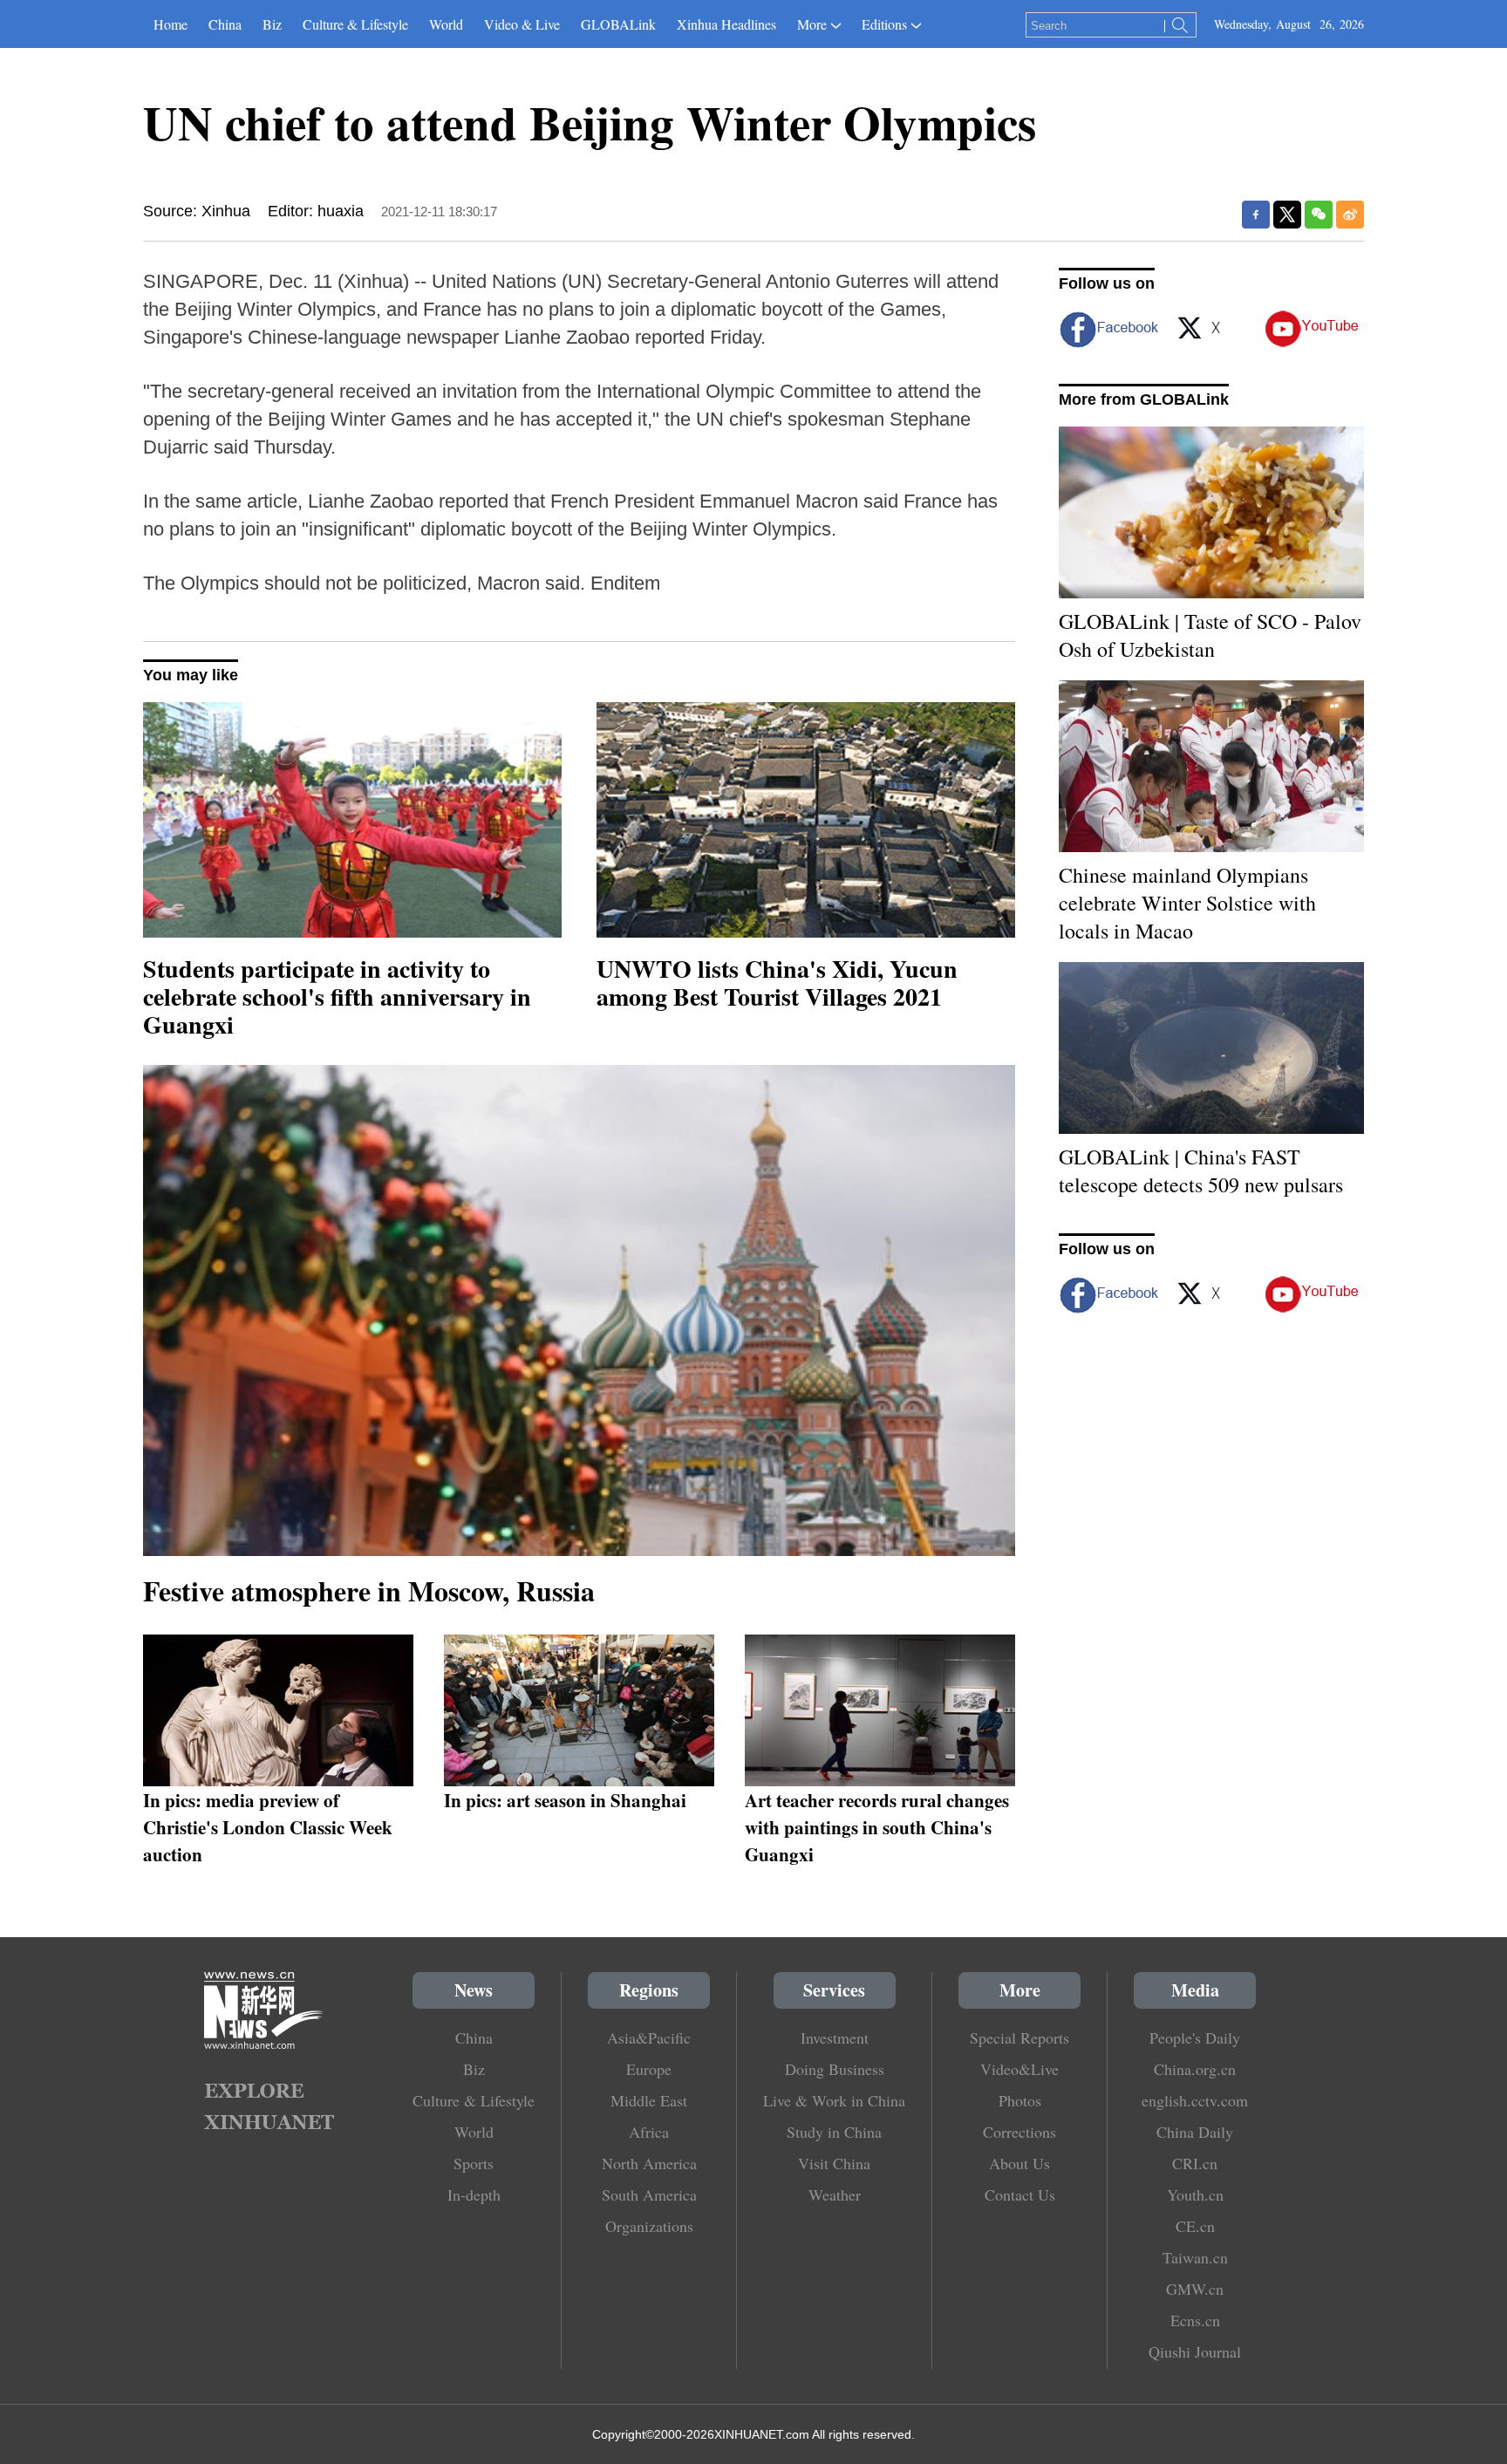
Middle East (649, 2100)
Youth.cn (1195, 2194)
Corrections (1019, 2132)
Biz (272, 24)
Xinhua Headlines (726, 24)
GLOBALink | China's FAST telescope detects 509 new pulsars (1201, 1171)
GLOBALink (618, 24)
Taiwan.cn (1195, 2257)
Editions (884, 24)
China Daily (1195, 2132)
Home (170, 24)
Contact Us (1020, 2194)
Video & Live (522, 24)
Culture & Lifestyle (355, 24)
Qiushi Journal (1195, 2351)
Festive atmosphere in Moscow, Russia (369, 1590)
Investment (835, 2037)
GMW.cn (1195, 2289)
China (225, 24)
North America (649, 2163)
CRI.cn (1195, 2163)
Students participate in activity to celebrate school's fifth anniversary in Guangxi (337, 997)
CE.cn (1195, 2226)
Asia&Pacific (649, 2037)
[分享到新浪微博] (1350, 215)
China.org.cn (1195, 2069)
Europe (649, 2069)
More (812, 24)
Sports (474, 2163)
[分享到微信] (1319, 215)
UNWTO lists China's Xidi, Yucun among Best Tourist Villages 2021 (777, 983)
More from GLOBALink (1144, 399)
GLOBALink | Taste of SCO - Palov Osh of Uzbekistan (1210, 635)
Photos (1020, 2100)
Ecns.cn (1195, 2320)
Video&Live (1019, 2069)
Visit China (834, 2163)
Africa (649, 2132)
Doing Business (835, 2069)
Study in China (834, 2132)
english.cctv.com (1195, 2100)
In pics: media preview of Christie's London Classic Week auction (268, 1827)
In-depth (474, 2194)
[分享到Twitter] (1287, 215)
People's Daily (1195, 2037)
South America (649, 2194)
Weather (835, 2194)
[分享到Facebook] (1256, 215)
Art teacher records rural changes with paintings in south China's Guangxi (877, 1827)
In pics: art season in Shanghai (565, 1800)
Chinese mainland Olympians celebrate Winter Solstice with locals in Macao (1187, 903)
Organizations (649, 2226)
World (446, 24)
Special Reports (1019, 2037)
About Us (1019, 2163)
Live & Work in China (834, 2100)
